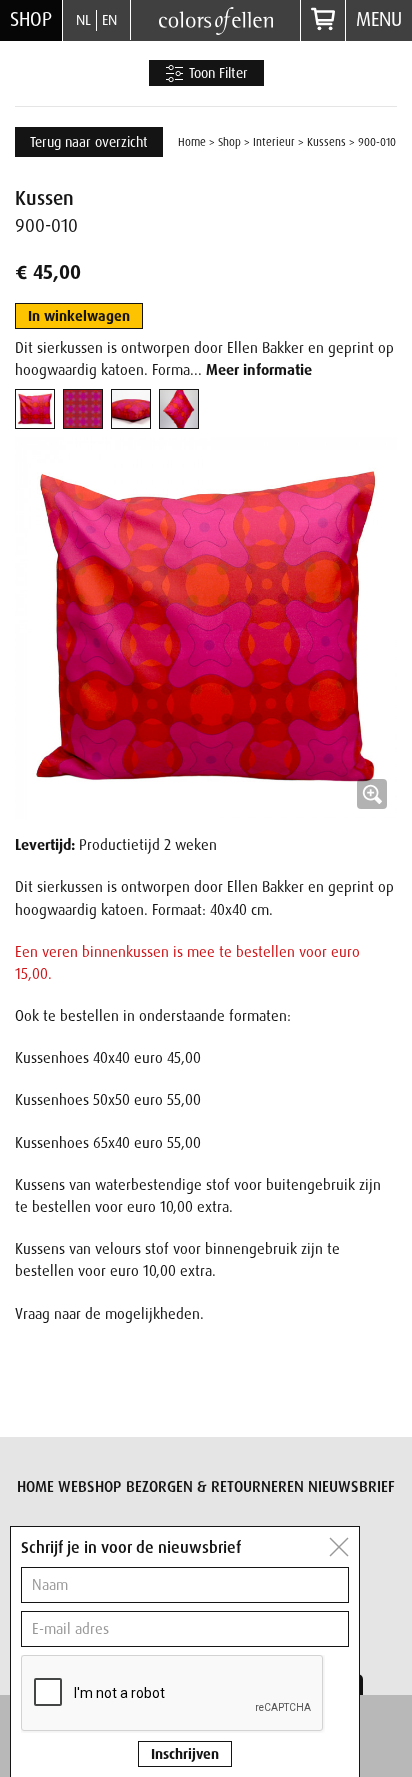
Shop (31, 19)
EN (109, 20)
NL (83, 20)
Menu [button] (379, 19)
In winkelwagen (79, 316)
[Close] (339, 1547)
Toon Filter (216, 73)
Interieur (274, 142)
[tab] (35, 409)
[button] (206, 628)
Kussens (326, 142)
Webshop (89, 1487)
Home (192, 142)
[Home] (216, 19)
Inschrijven (185, 1754)
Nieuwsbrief (351, 1487)
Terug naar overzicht (89, 142)
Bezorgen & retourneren (215, 1487)
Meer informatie (259, 370)
